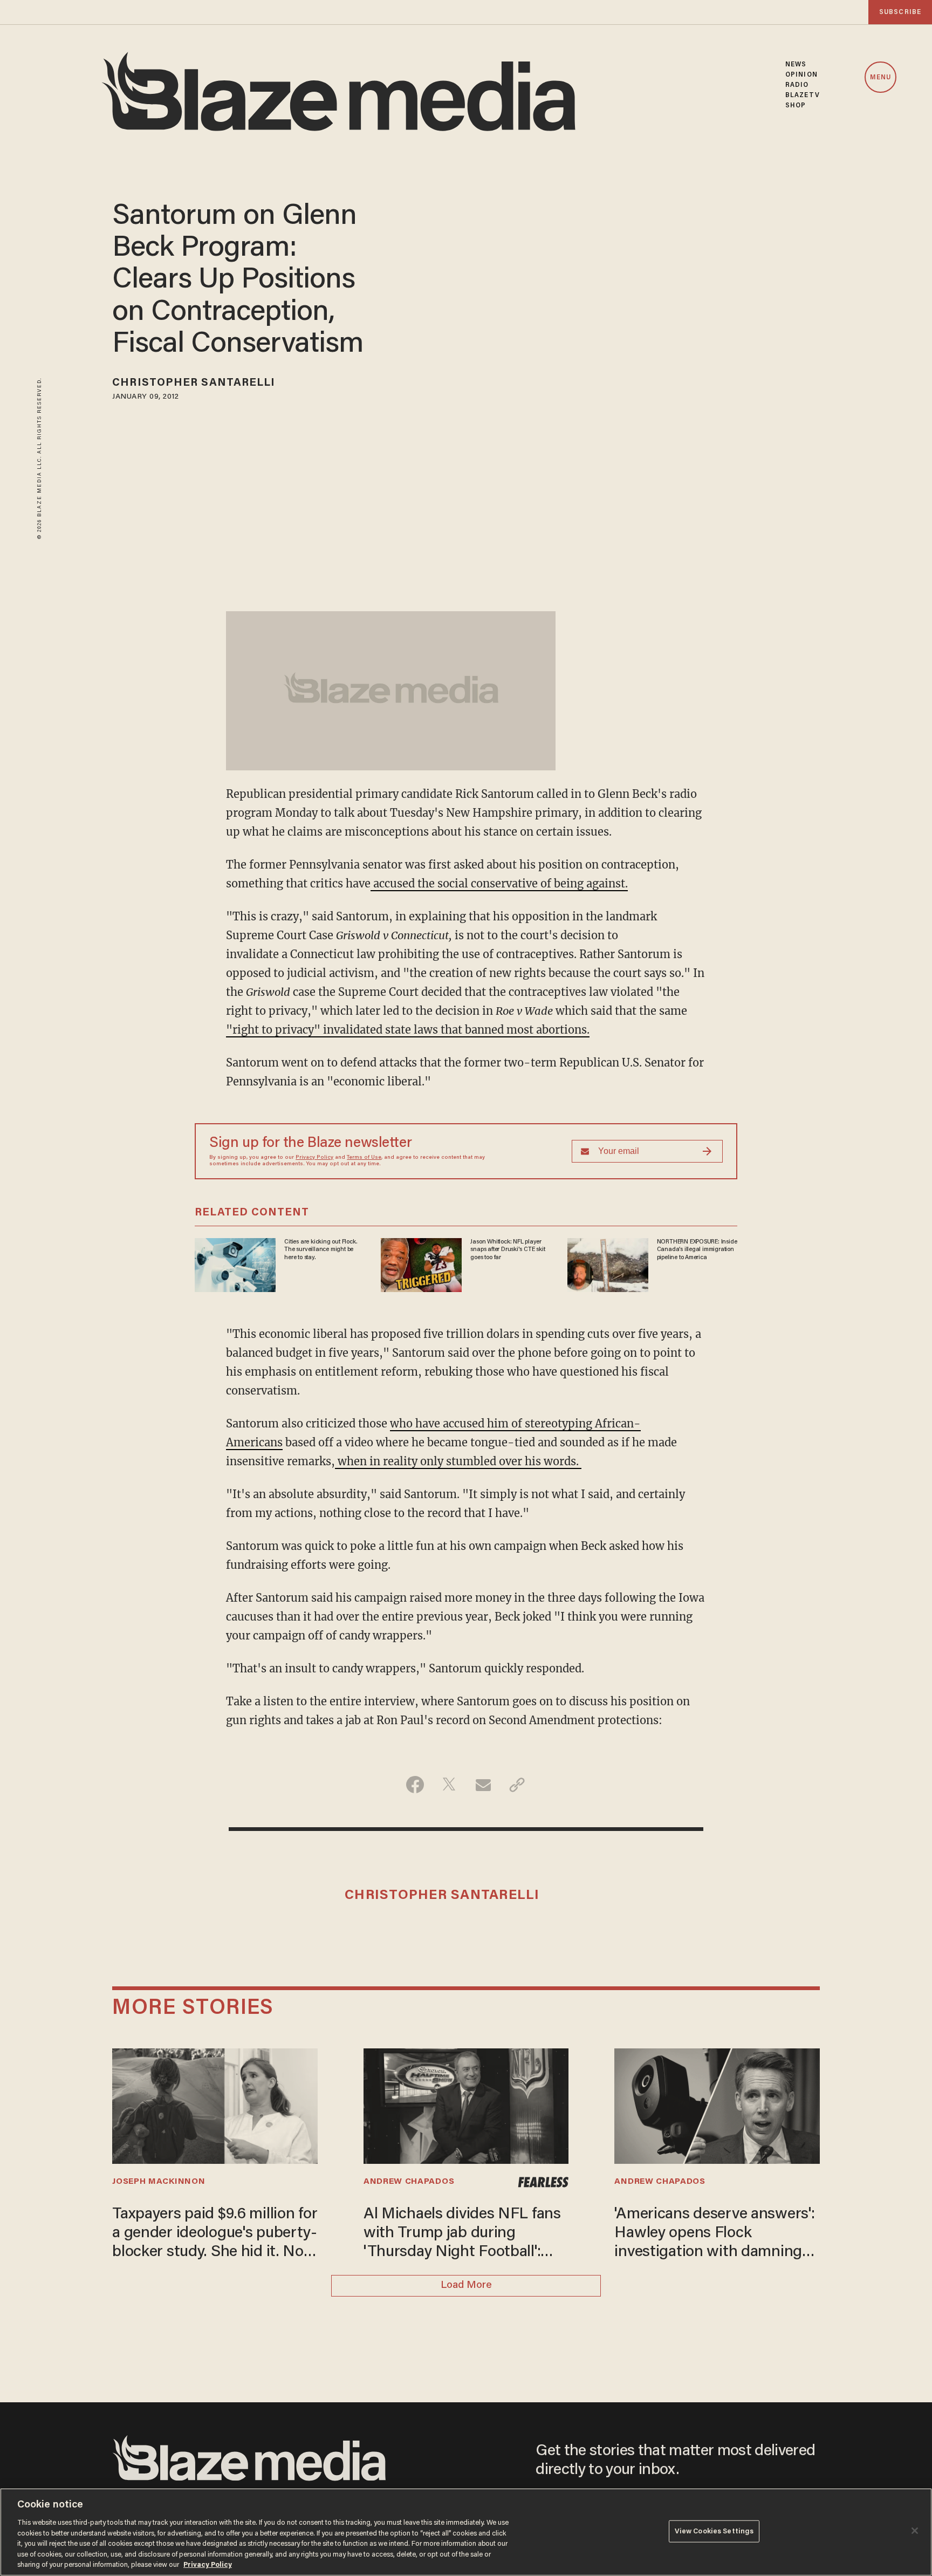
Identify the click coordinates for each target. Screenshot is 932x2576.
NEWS (796, 64)
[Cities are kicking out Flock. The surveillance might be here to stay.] (235, 1264)
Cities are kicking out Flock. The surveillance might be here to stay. (321, 1250)
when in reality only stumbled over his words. (458, 1461)
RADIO (797, 85)
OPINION (801, 75)
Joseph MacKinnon (159, 2182)
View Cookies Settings (714, 2531)
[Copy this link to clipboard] (517, 1785)
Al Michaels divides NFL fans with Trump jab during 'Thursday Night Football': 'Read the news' (462, 2235)
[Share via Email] (483, 1785)
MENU (880, 78)
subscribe (900, 12)
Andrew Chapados (409, 2182)
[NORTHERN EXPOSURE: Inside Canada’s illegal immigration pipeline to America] (608, 1264)
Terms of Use (364, 1158)
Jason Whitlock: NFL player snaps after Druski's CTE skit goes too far (508, 1250)
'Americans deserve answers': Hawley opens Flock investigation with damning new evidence (714, 2235)
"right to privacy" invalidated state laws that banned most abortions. (408, 1030)
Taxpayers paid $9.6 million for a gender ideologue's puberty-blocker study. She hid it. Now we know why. (215, 2235)
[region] (466, 2532)
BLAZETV (803, 95)
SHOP (796, 105)
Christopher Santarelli (194, 383)
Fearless (543, 2182)
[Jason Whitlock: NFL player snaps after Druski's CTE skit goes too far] (421, 1264)
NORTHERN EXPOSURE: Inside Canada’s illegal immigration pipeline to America (697, 1250)
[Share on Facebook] (415, 1785)
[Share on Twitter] (449, 1785)
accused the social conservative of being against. (499, 883)
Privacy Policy (314, 1158)
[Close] (915, 2531)
